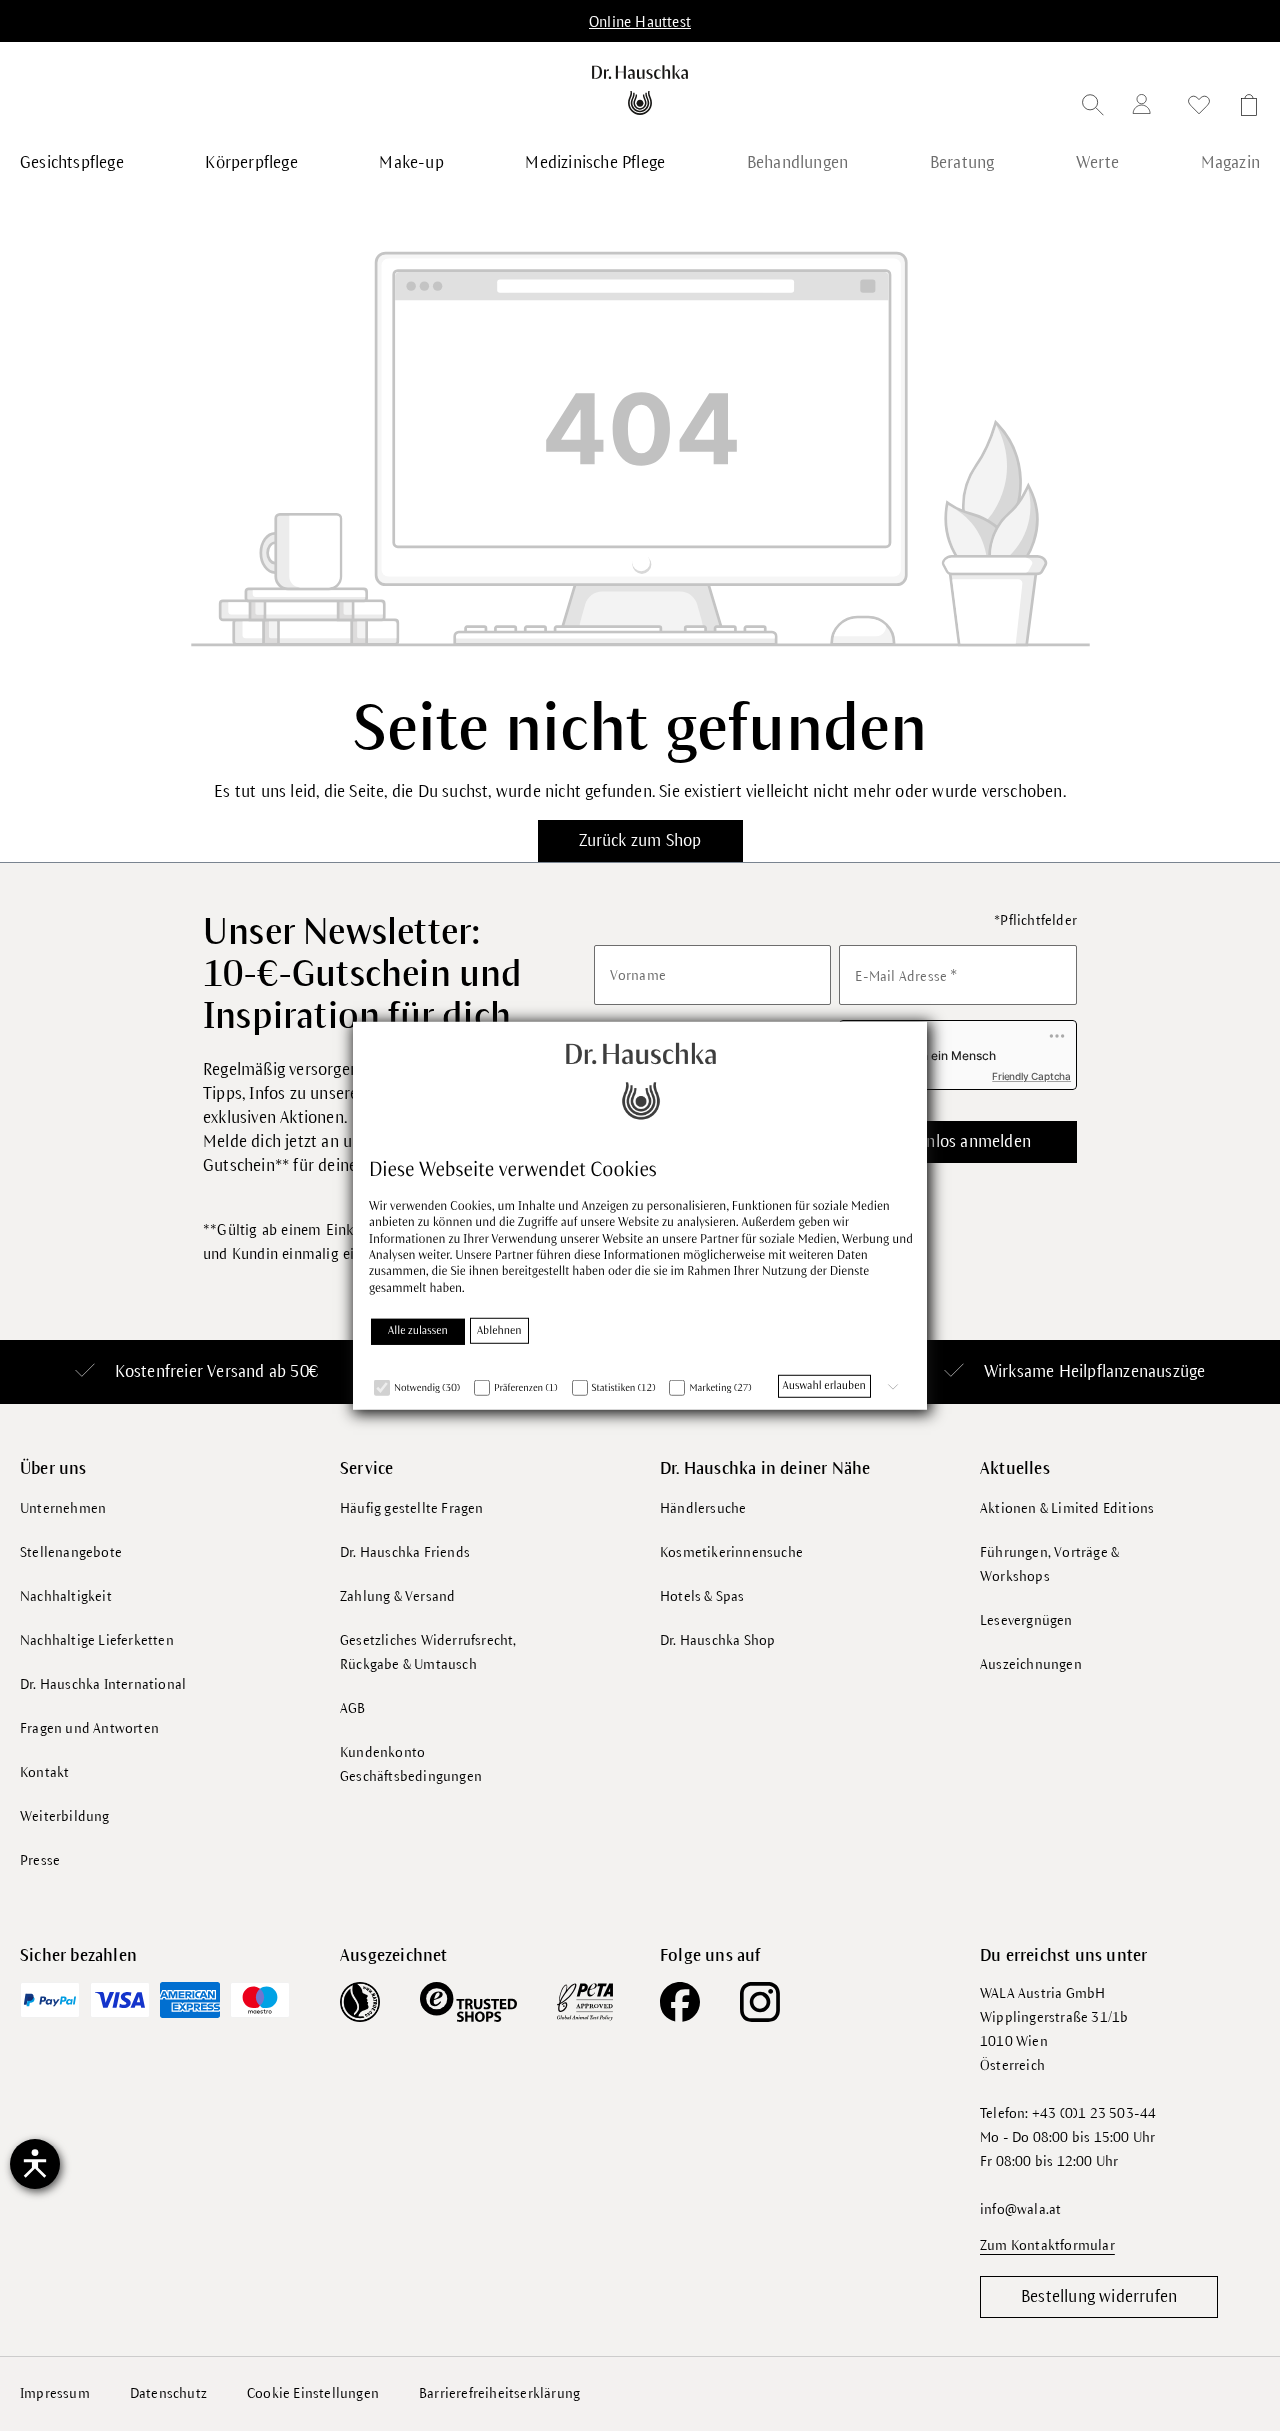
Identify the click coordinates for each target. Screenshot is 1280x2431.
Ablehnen (499, 1331)
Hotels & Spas (702, 1596)
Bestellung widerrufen (1099, 2297)
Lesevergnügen (1026, 1620)
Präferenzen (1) (526, 1388)
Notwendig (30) (427, 1388)
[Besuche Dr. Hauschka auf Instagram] (760, 2002)
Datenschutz (168, 2393)
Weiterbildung (65, 1816)
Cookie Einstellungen (313, 2393)
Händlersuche (703, 1508)
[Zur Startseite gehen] (640, 90)
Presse (40, 1860)
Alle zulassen (418, 1331)
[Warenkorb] (1243, 108)
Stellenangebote (71, 1552)
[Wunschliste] (1199, 108)
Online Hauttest (640, 22)
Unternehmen (63, 1508)
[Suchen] (1093, 108)
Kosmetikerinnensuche (731, 1552)
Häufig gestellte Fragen (412, 1508)
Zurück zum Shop (640, 841)
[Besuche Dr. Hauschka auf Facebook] (680, 2002)
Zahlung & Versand (397, 1596)
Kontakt (44, 1772)
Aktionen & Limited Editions (1067, 1508)
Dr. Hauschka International (103, 1684)
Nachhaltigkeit (66, 1596)
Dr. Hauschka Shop (717, 1640)
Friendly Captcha (1031, 1076)
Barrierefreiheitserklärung (499, 2393)
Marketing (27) (720, 1388)
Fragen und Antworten (89, 1728)
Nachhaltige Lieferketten (97, 1640)
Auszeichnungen (1031, 1664)
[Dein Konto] (1146, 107)
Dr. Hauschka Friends (405, 1552)
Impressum (55, 2393)
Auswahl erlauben (824, 1386)
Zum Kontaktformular (1047, 2245)
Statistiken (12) (624, 1388)
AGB (353, 1708)
